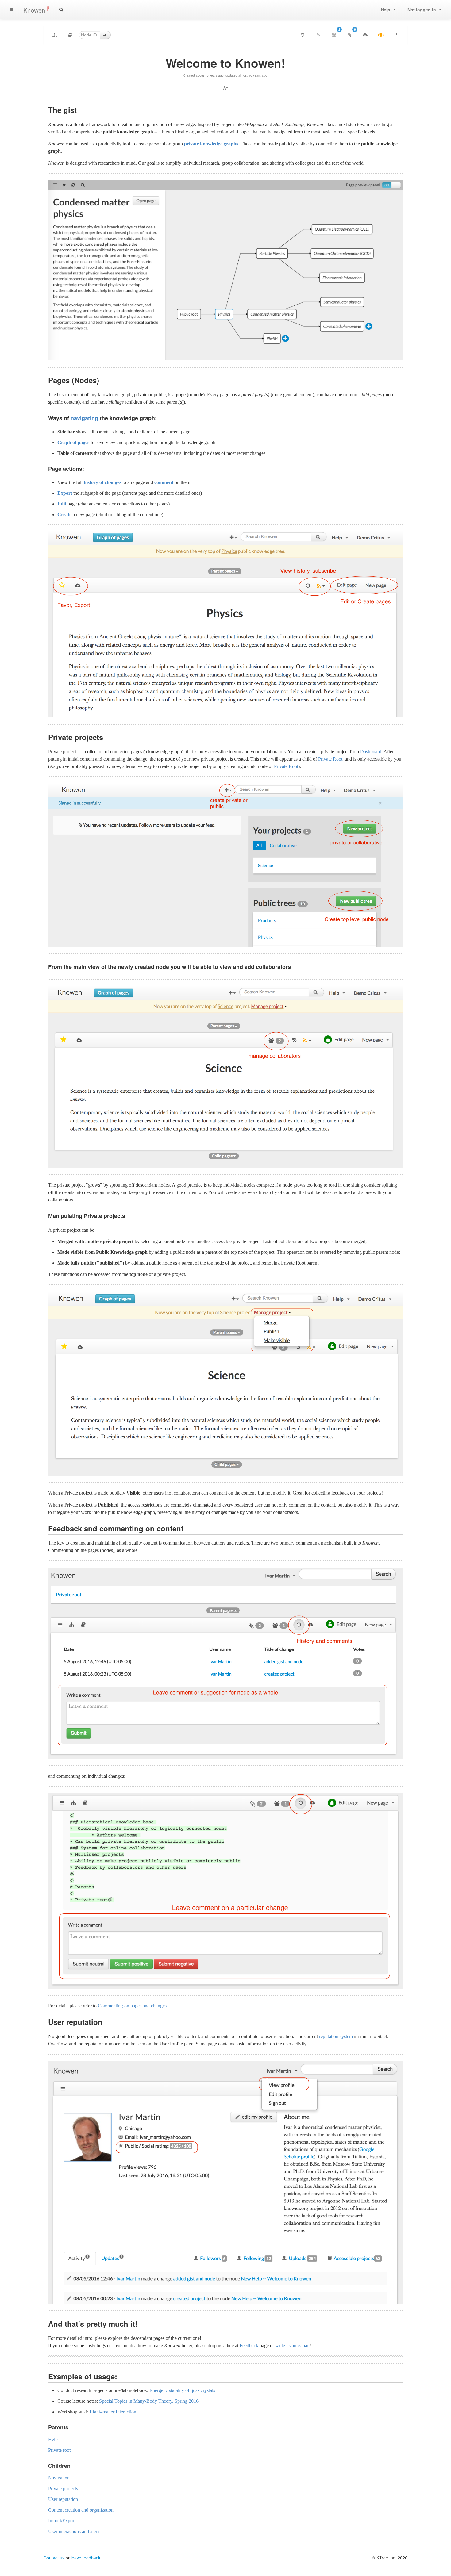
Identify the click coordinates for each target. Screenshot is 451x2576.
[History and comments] (303, 35)
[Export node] (365, 35)
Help (53, 2439)
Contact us (54, 2558)
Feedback (249, 2346)
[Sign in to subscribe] (318, 35)
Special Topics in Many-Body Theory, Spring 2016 (149, 2401)
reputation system (336, 2036)
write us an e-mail (292, 2346)
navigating (84, 418)
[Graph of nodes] (55, 35)
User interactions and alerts (74, 2531)
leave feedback (86, 2558)
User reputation (63, 2499)
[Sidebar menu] (11, 10)
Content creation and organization (81, 2510)
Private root (59, 2450)
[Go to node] (105, 35)
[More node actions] (396, 35)
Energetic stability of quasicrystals (182, 2390)
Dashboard (371, 752)
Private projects (63, 2488)
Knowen (36, 10)
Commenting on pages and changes (132, 2006)
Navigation (59, 2478)
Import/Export (62, 2521)
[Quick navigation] (70, 35)
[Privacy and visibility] (381, 35)
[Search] (61, 10)
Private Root (330, 759)
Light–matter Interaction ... (115, 2412)
